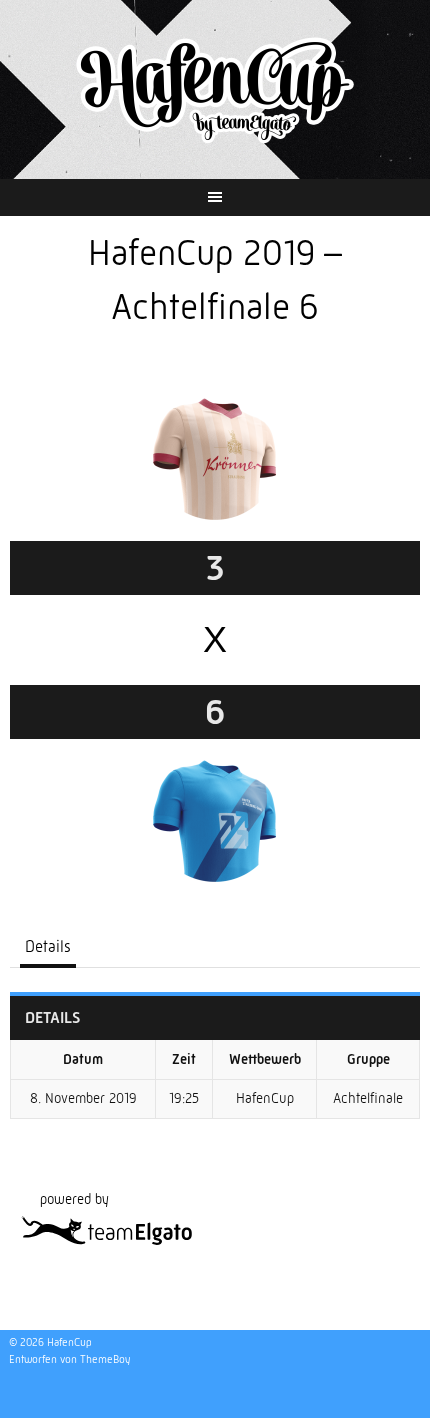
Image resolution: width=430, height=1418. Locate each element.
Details (48, 946)
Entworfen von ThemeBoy (69, 1359)
